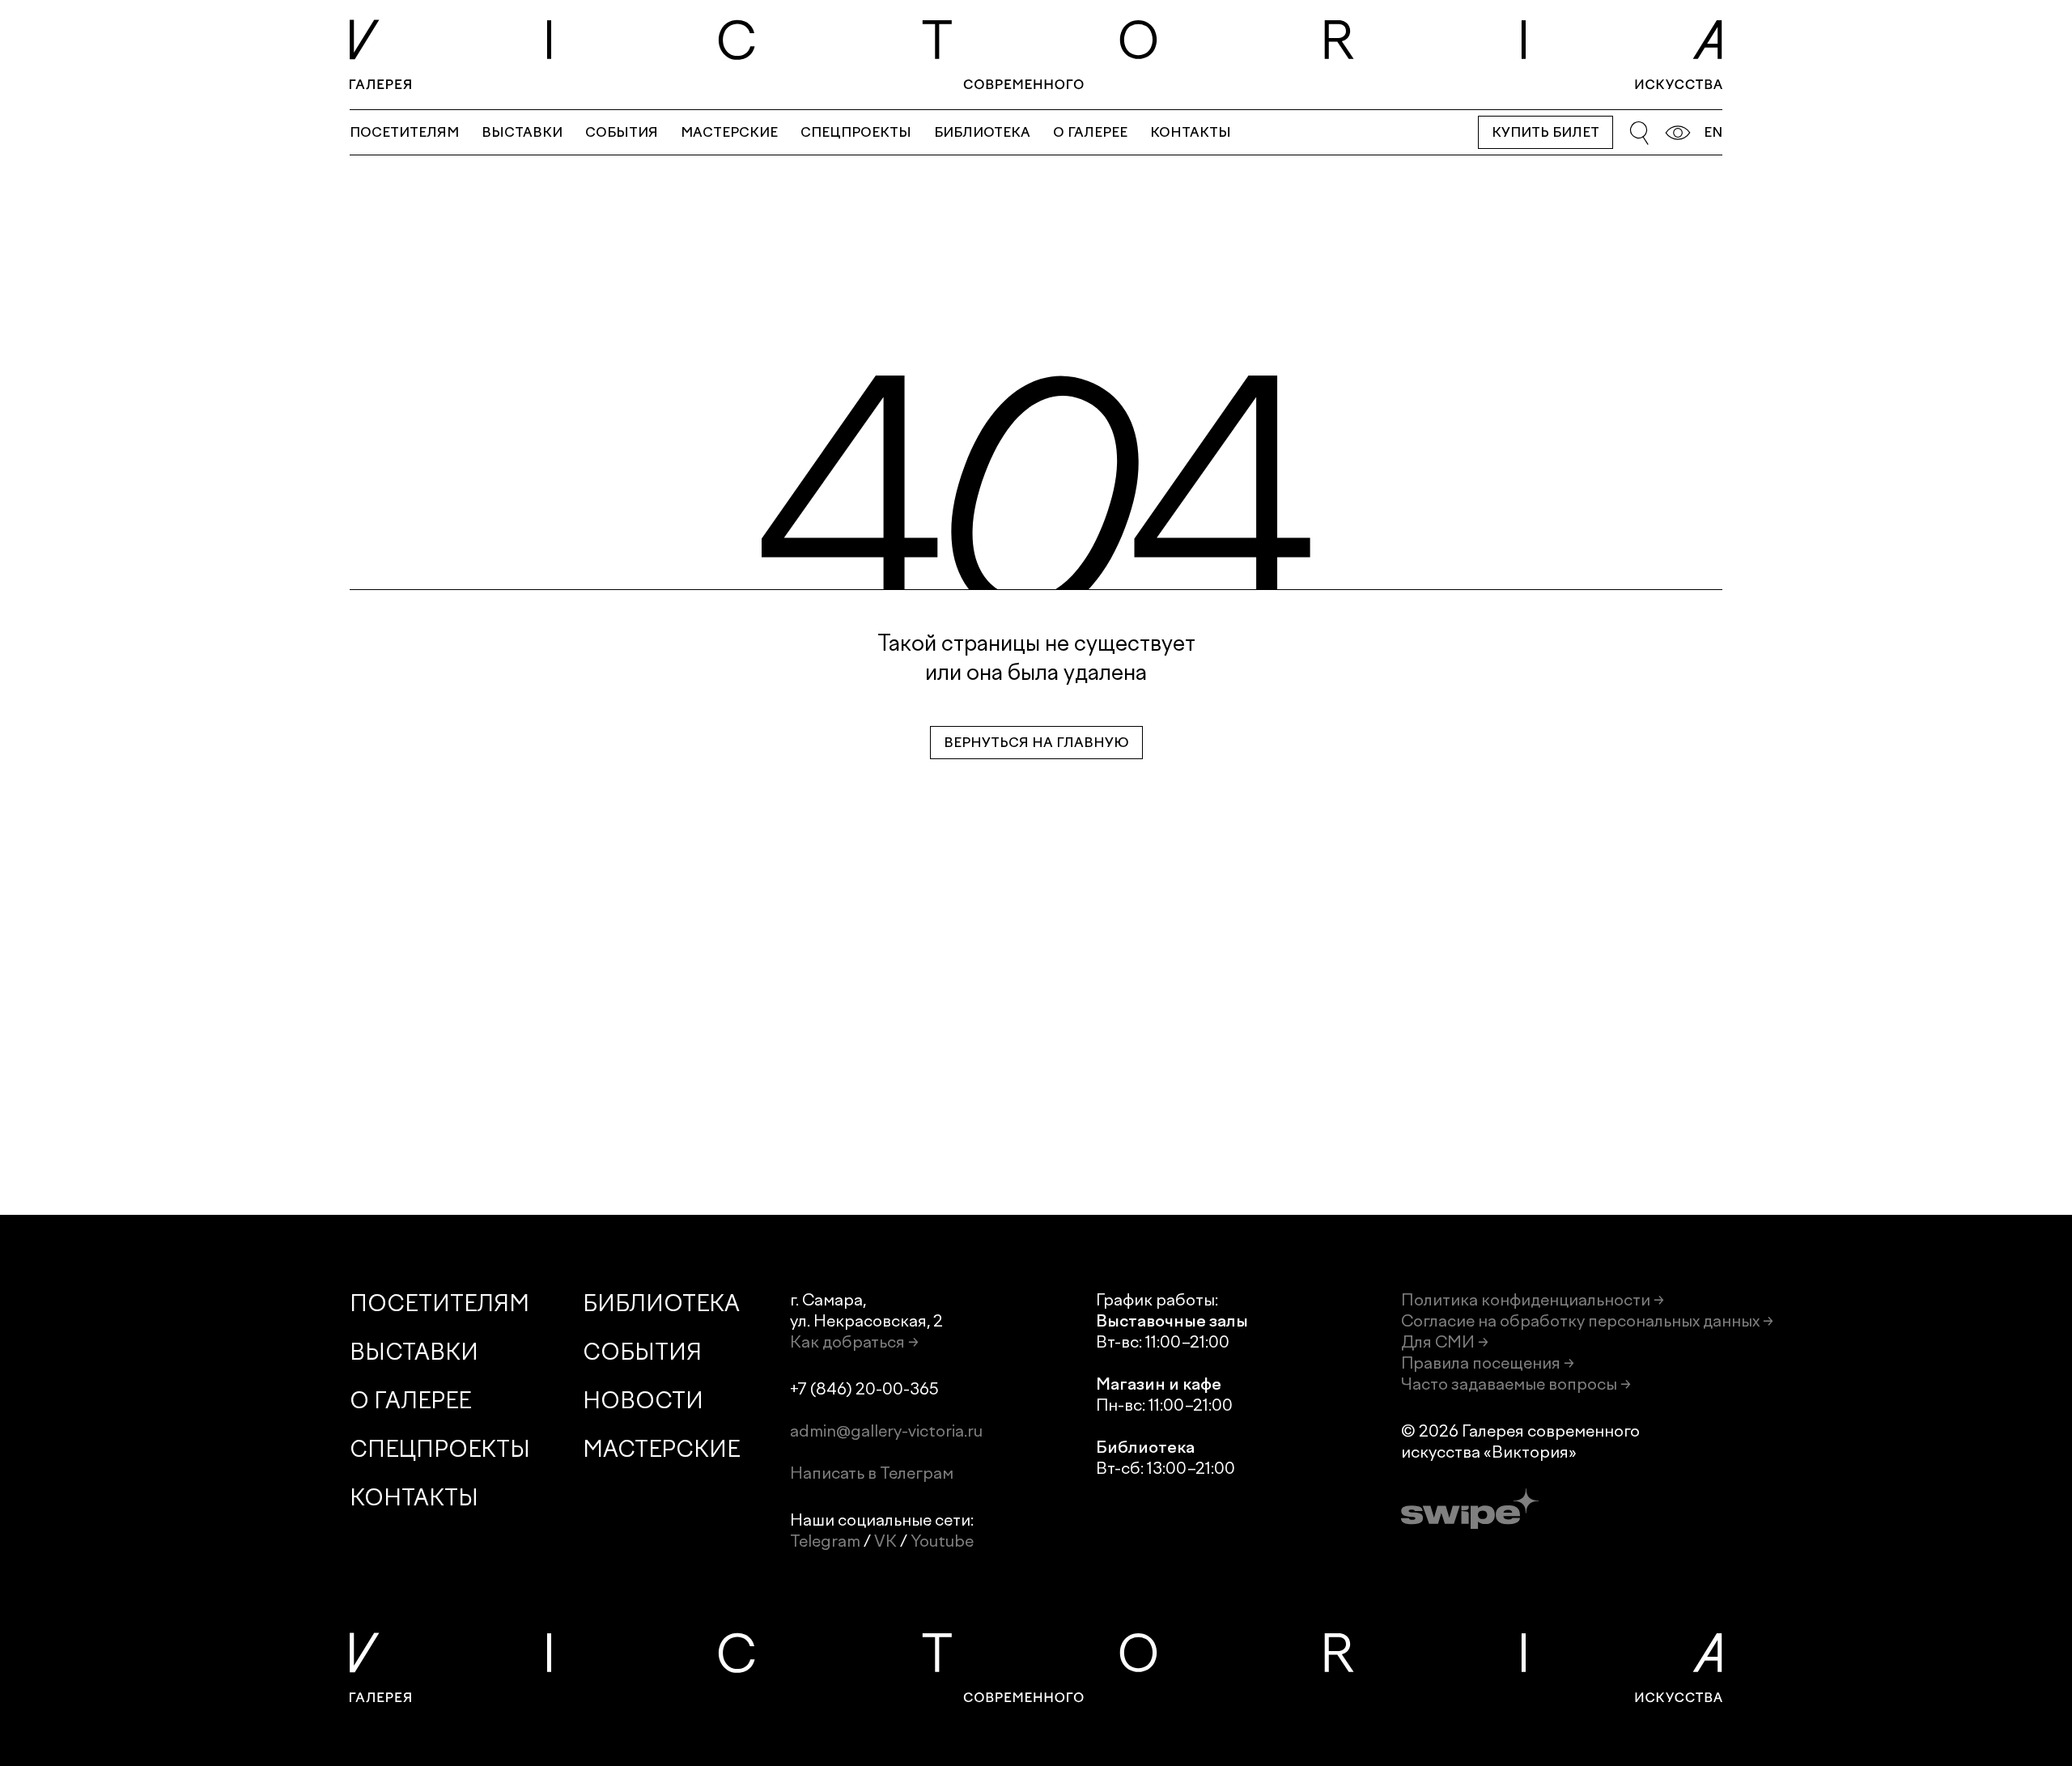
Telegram (825, 1541)
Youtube (942, 1541)
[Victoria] (1036, 55)
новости (643, 1401)
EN (1713, 132)
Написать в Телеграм (872, 1473)
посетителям (404, 132)
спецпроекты (856, 132)
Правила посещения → (1488, 1363)
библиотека (982, 132)
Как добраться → (854, 1342)
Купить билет (1546, 132)
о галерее (1090, 132)
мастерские (729, 132)
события (622, 132)
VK (885, 1541)
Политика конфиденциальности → (1533, 1300)
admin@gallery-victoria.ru (886, 1431)
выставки (522, 132)
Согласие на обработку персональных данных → (1587, 1321)
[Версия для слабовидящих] (1678, 133)
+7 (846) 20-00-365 (864, 1389)
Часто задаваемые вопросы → (1516, 1384)
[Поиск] (1639, 133)
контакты (1191, 132)
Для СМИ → (1445, 1342)
